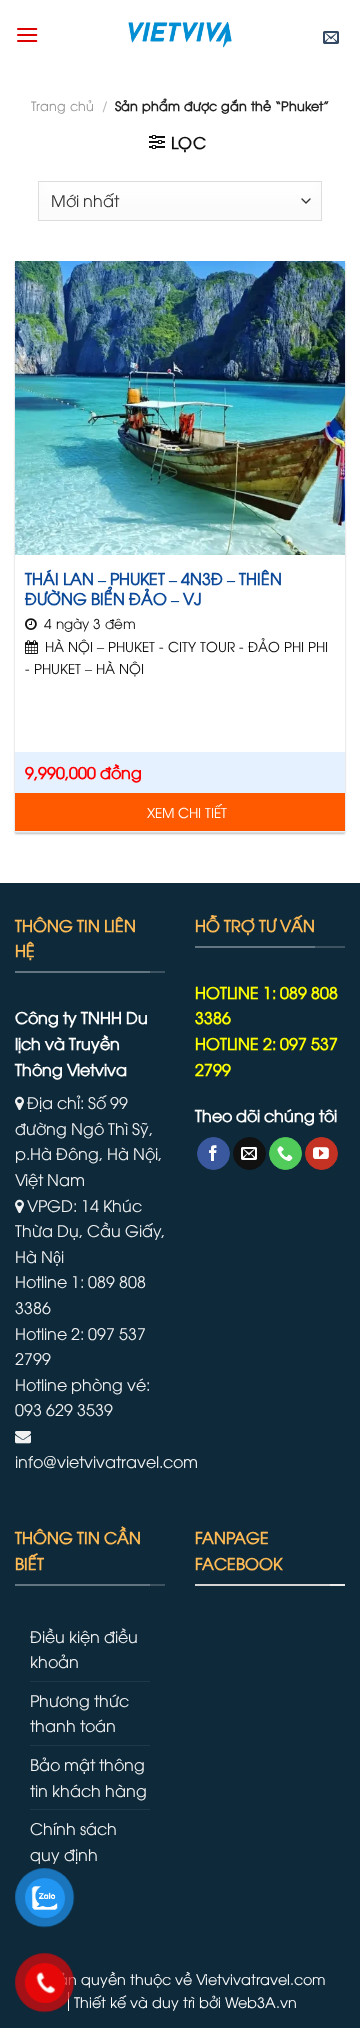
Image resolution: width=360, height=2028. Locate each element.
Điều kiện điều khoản (84, 1649)
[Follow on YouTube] (321, 1154)
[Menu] (27, 34)
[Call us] (285, 1154)
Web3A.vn (261, 2001)
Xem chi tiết (187, 811)
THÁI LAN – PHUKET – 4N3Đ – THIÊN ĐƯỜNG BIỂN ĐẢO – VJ (153, 589)
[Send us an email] (249, 1154)
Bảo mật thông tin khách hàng (88, 1777)
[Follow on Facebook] (213, 1154)
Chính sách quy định (73, 1841)
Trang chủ (62, 105)
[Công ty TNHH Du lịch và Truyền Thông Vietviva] (180, 35)
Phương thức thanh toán (79, 1713)
